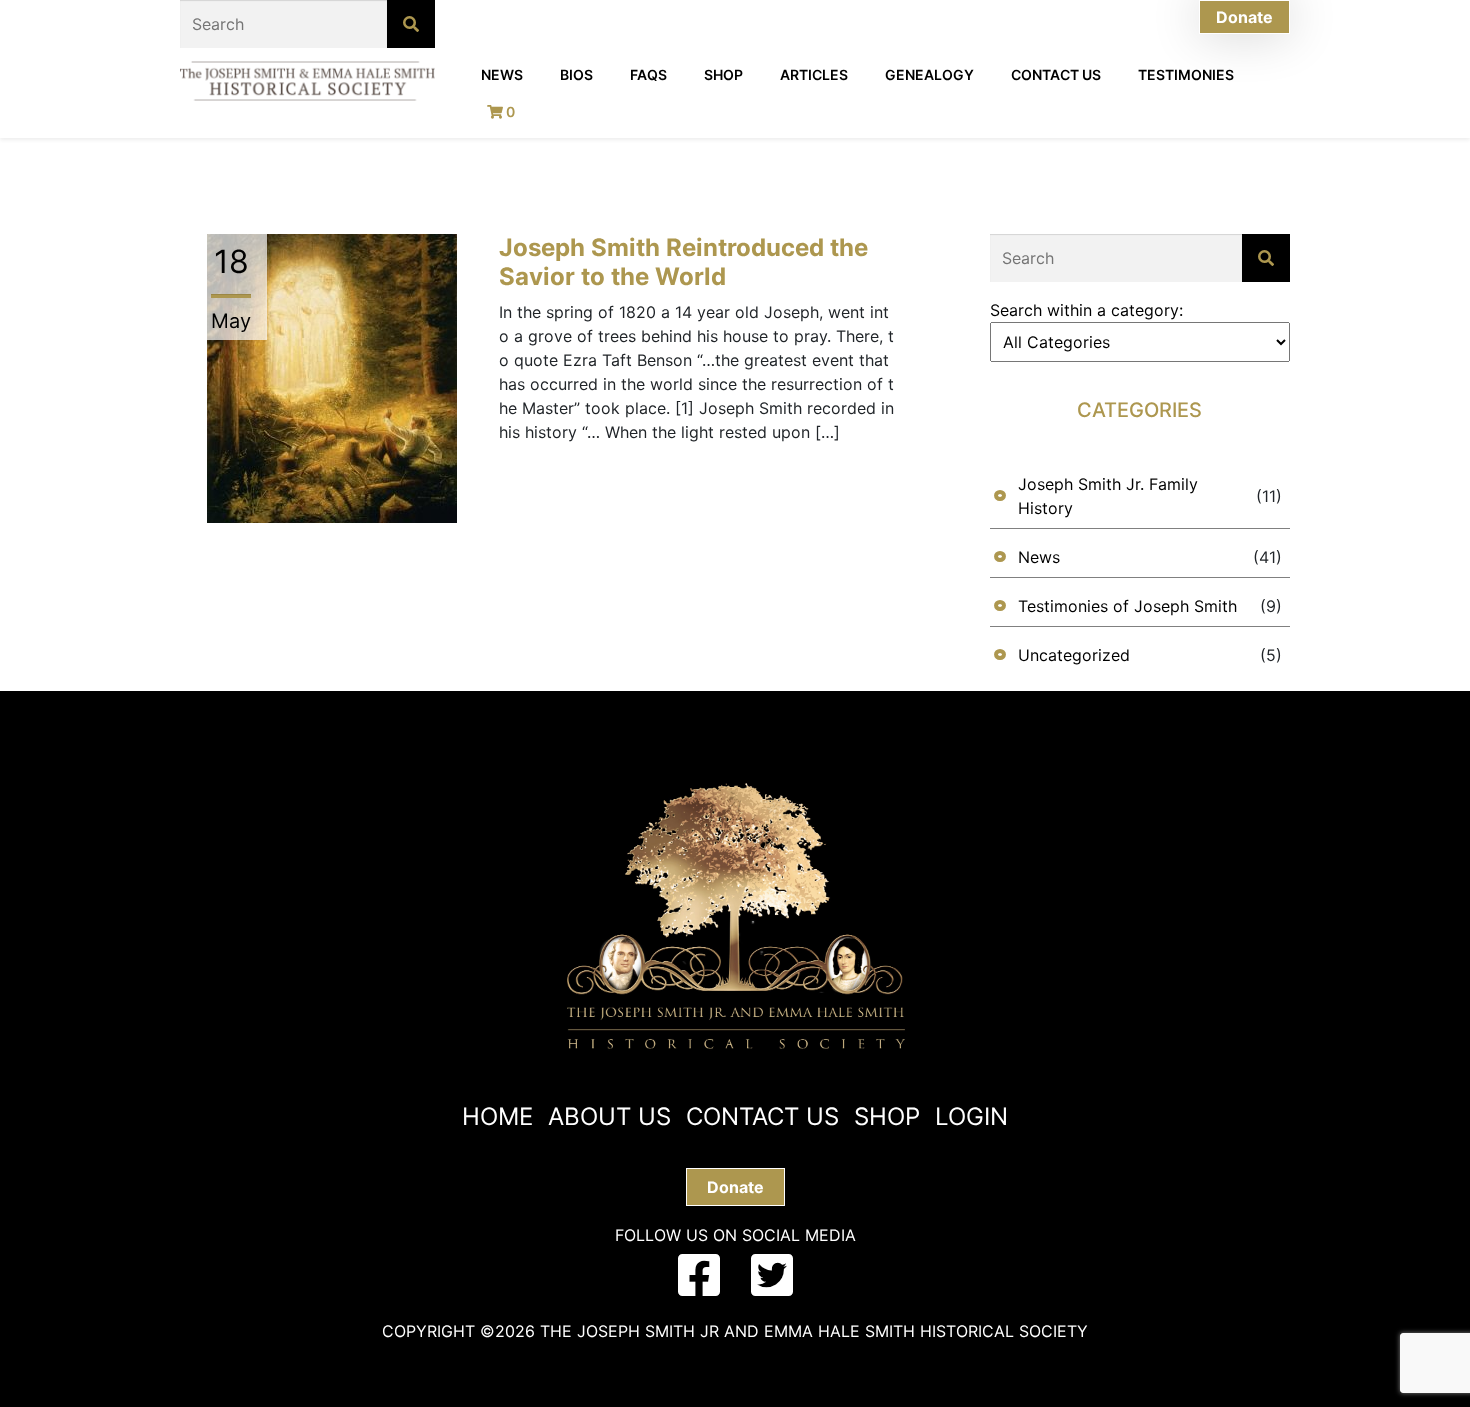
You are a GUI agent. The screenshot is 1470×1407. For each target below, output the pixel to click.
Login (971, 1116)
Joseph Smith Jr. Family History (1108, 496)
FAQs (648, 74)
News (502, 74)
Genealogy (929, 74)
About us (609, 1116)
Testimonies (1186, 74)
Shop (723, 74)
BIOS (576, 74)
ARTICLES (814, 74)
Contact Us (1056, 74)
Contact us (762, 1116)
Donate (1244, 17)
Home (497, 1116)
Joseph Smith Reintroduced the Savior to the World (683, 262)
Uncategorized (1074, 655)
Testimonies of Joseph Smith (1127, 606)
